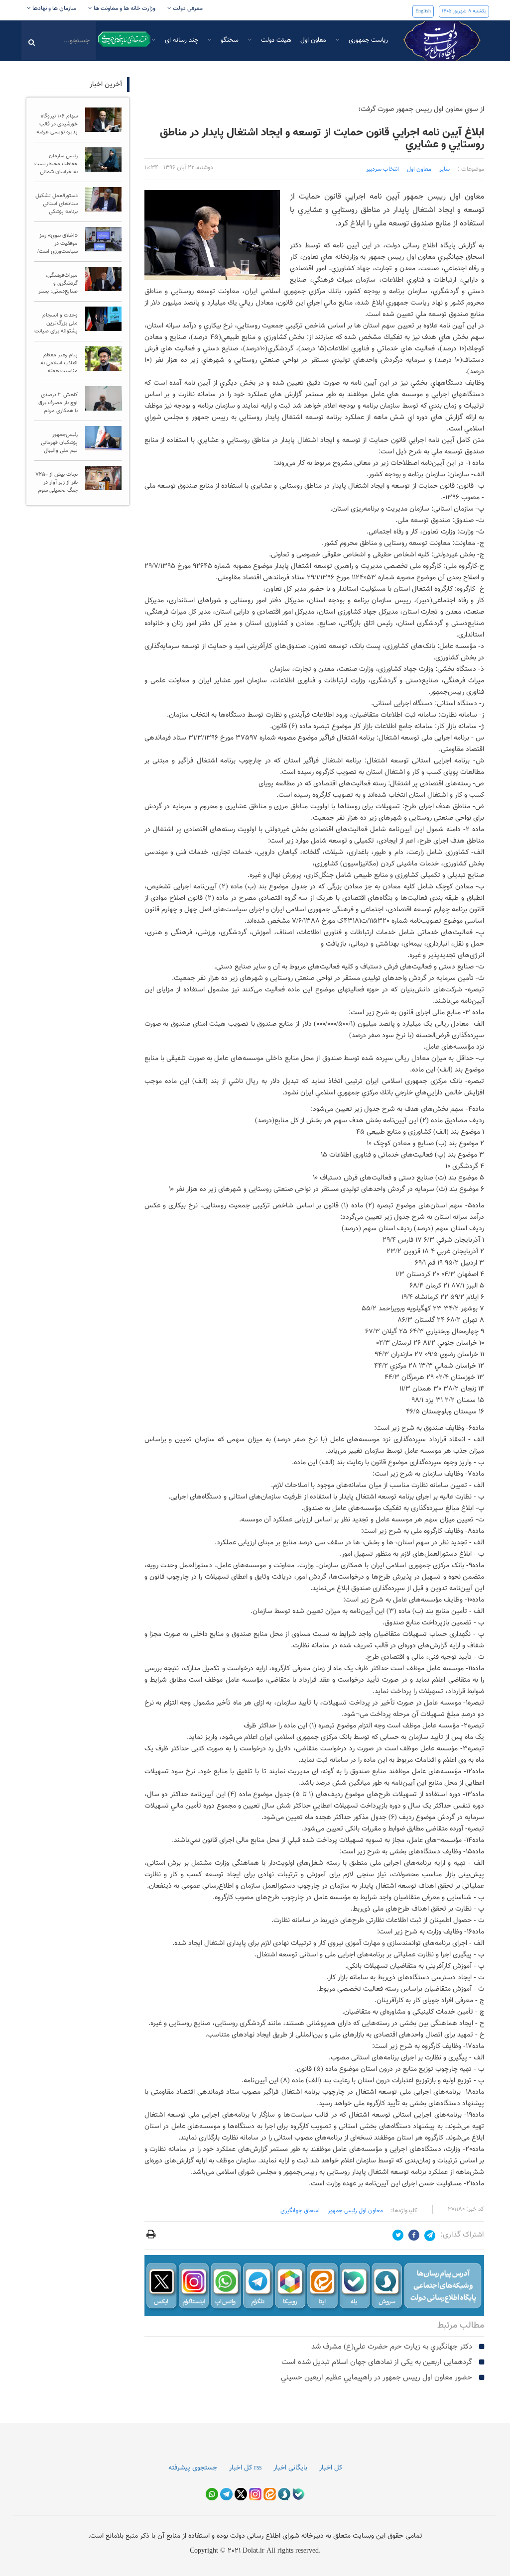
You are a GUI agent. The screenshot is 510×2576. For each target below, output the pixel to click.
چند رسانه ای (181, 40)
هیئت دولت (275, 40)
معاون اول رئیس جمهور (355, 2211)
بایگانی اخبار (290, 2468)
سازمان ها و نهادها (54, 8)
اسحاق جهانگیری (300, 2211)
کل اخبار (331, 2468)
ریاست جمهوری (367, 40)
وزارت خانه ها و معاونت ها (124, 8)
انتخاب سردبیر (382, 169)
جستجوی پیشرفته (193, 2468)
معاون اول (313, 40)
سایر (445, 169)
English (423, 11)
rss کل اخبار (245, 2468)
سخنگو (229, 40)
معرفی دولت (187, 8)
